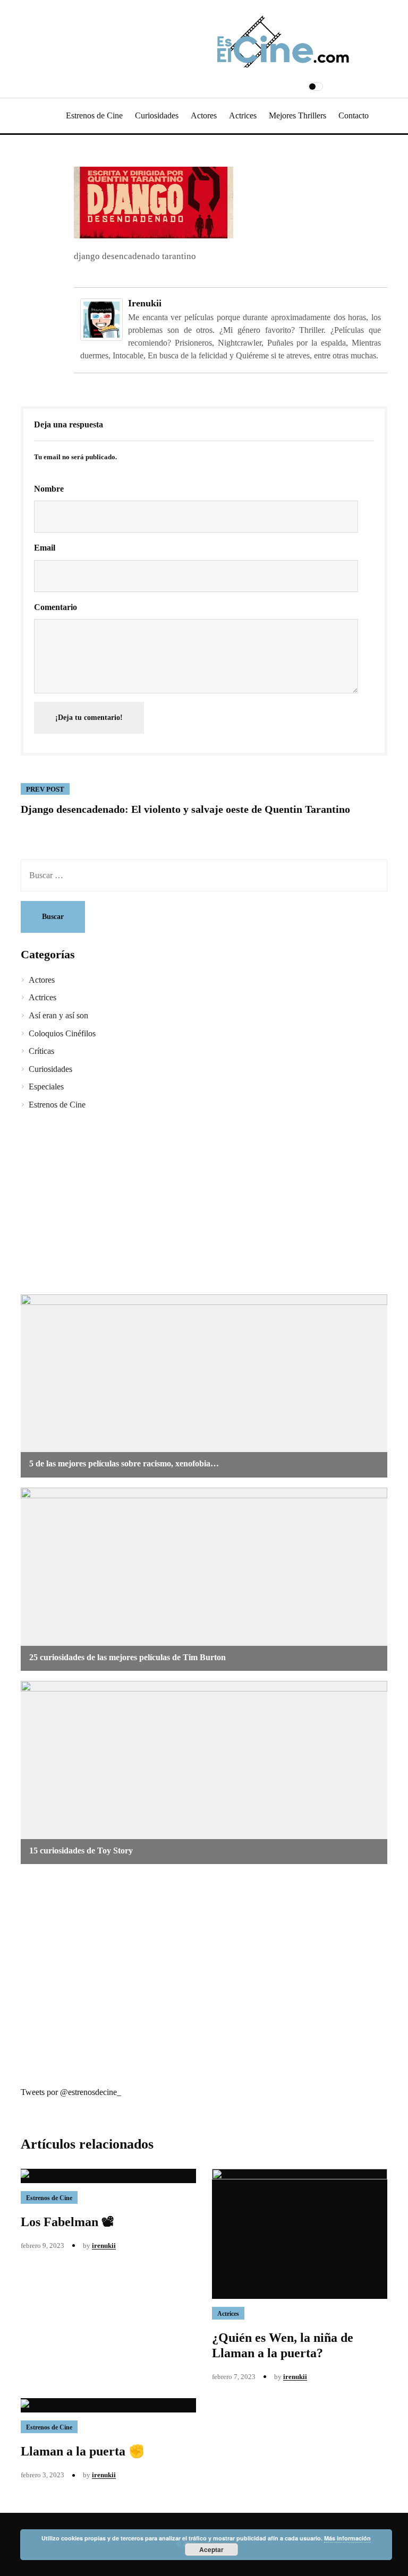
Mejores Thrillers (297, 115)
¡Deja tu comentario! (89, 718)
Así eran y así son (58, 1015)
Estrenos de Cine (94, 115)
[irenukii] (101, 319)
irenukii (145, 303)
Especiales (46, 1087)
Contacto (354, 115)
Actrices (243, 115)
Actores (204, 115)
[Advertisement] (204, 1204)
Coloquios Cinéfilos (62, 1033)
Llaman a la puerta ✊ (83, 2451)
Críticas (41, 1051)
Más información (347, 2538)
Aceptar (211, 2549)
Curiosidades (157, 115)
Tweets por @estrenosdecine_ (71, 2092)
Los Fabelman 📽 (67, 2222)
